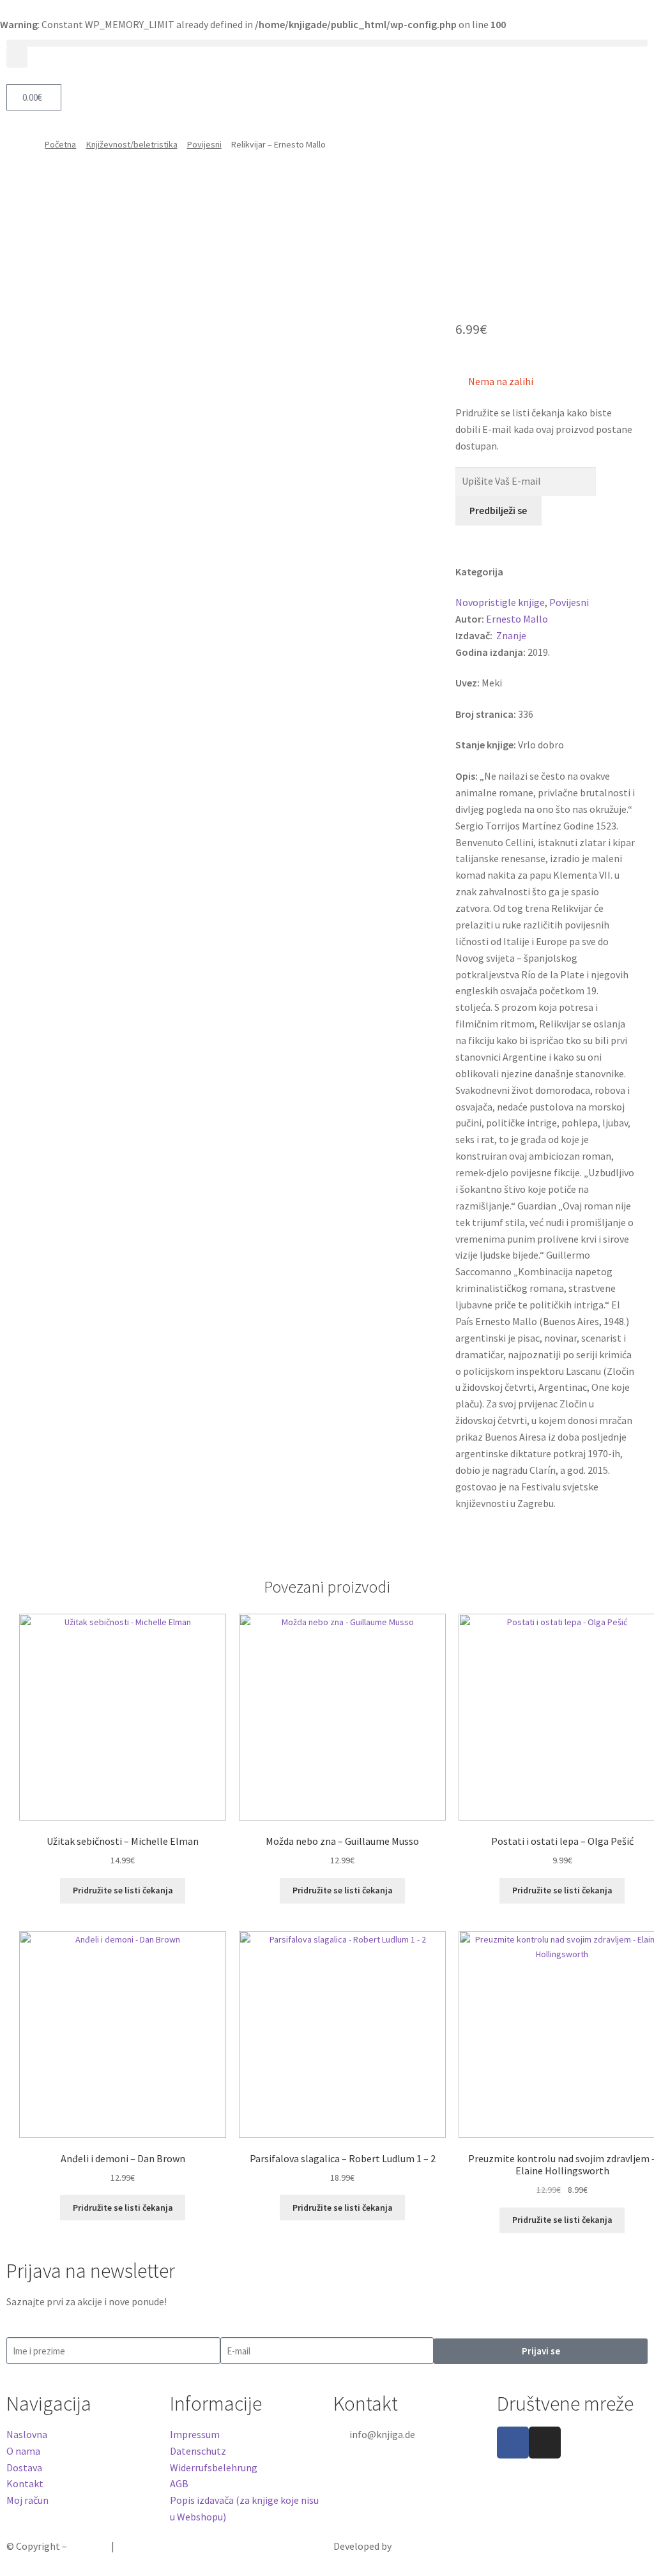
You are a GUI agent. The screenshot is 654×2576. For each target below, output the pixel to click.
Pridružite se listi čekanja (123, 1890)
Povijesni (204, 144)
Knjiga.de (89, 2546)
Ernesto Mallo (517, 619)
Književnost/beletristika (132, 144)
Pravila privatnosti (157, 2546)
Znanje (510, 635)
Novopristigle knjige (500, 602)
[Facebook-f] (513, 2443)
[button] (327, 43)
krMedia (411, 2546)
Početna (60, 144)
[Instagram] (545, 2443)
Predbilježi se (498, 510)
